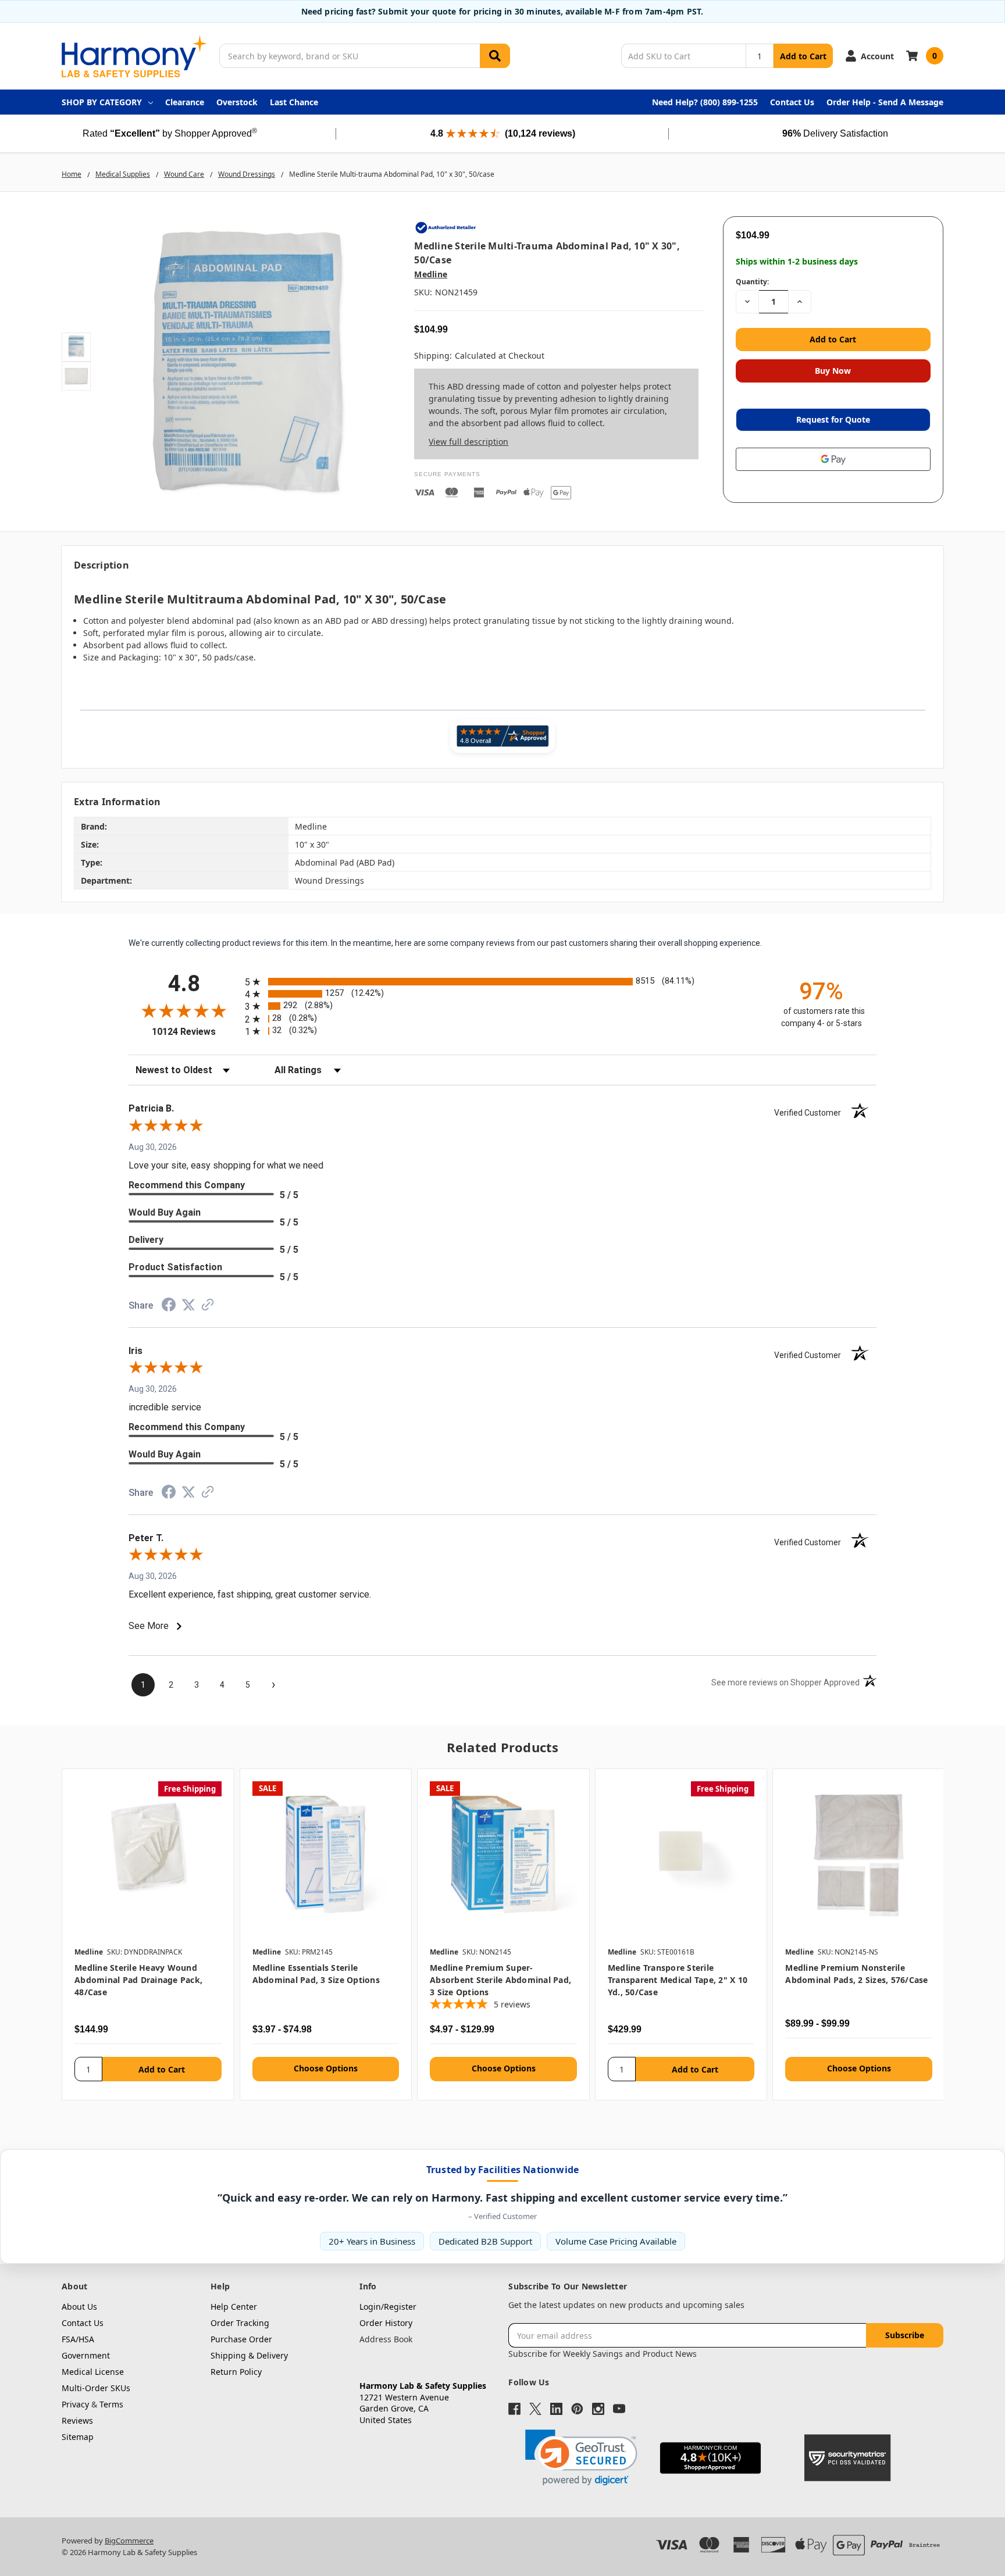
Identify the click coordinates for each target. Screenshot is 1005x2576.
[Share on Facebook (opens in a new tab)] (169, 1307)
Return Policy (236, 2372)
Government (86, 2355)
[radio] (502, 982)
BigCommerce (129, 2541)
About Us (79, 2307)
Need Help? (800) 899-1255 (705, 102)
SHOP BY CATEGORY (102, 102)
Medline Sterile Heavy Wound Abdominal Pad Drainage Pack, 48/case (138, 1980)
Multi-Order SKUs (96, 2388)
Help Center (234, 2307)
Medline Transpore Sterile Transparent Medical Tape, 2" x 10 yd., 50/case (678, 1980)
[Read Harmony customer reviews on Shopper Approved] (502, 736)
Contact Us (792, 102)
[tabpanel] (148, 1934)
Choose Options (326, 2068)
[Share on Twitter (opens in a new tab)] (188, 1306)
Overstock (237, 102)
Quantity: (752, 282)
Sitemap (78, 2437)
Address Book (386, 2339)
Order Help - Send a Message (885, 102)
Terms (111, 2404)
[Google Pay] (833, 459)
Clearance (185, 102)
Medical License (93, 2372)
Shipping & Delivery (249, 2355)
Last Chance (294, 102)
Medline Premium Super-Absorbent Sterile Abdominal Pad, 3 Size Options (500, 1980)
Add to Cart (803, 56)
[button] (581, 2458)
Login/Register (388, 2307)
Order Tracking (240, 2323)
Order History (386, 2323)
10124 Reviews (195, 1032)
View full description (468, 442)
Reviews (77, 2420)
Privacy (75, 2404)
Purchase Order (241, 2339)
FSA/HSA (78, 2339)
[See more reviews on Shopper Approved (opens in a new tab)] (208, 1307)
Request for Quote (833, 419)
